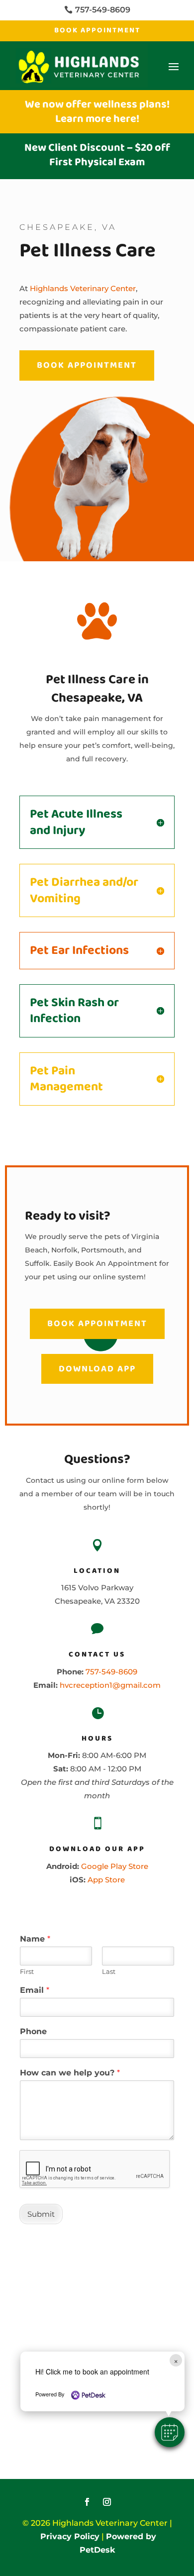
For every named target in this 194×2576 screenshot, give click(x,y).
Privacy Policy (70, 2536)
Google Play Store (115, 1866)
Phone (33, 2031)
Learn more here (96, 119)
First (27, 1971)
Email (35, 1990)
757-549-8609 (111, 1672)
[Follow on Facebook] (87, 2502)
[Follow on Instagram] (107, 2502)
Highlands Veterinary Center (83, 288)
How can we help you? (70, 2073)
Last (109, 1971)
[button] (170, 2432)
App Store (106, 1880)
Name (35, 1939)
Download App (97, 1369)
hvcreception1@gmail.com (110, 1685)
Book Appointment (97, 30)
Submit (41, 2214)
